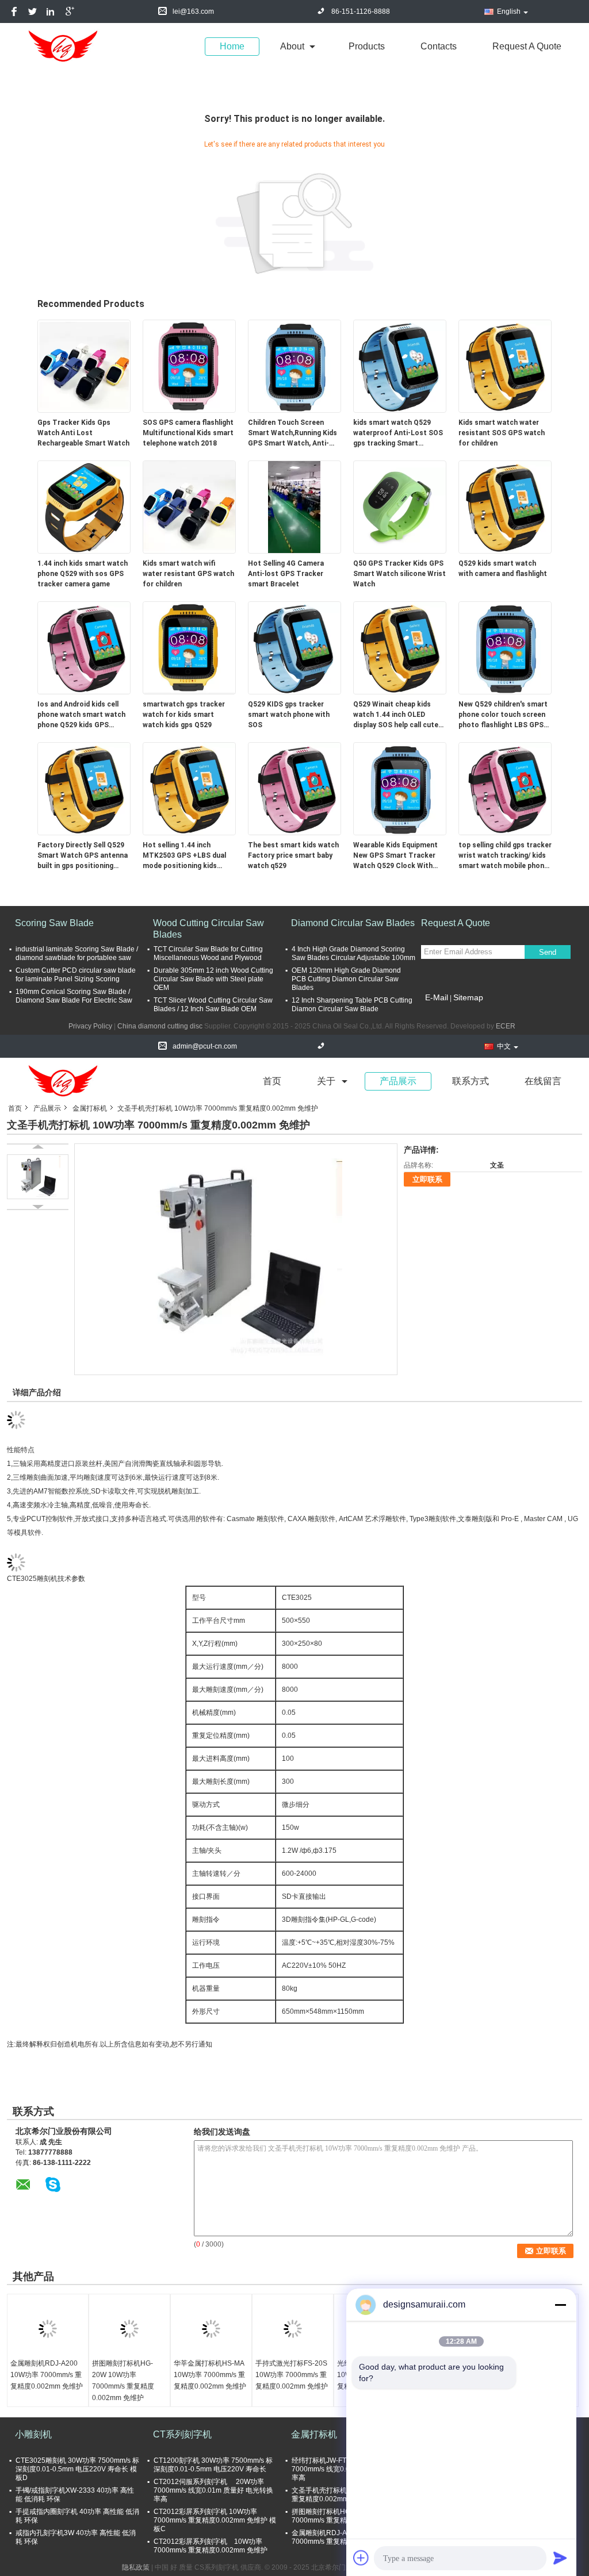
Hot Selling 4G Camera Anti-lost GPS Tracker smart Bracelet (286, 574)
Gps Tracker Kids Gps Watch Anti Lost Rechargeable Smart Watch (83, 433)
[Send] (560, 2558)
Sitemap (468, 997)
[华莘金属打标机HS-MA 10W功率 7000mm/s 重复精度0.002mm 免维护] (211, 2329)
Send (548, 952)
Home (232, 46)
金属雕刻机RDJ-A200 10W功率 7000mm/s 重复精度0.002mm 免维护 (47, 2375)
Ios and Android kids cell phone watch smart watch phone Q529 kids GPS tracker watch (81, 715)
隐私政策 (136, 2567)
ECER (506, 1026)
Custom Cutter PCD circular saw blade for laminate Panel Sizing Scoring (76, 975)
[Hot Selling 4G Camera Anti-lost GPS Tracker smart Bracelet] (294, 506)
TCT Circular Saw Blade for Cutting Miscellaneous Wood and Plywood (208, 953)
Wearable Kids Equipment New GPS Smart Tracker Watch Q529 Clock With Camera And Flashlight (395, 856)
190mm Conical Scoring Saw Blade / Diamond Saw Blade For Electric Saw (74, 996)
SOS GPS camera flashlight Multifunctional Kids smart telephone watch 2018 (188, 433)
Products (367, 46)
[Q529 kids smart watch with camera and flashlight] (505, 506)
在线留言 (543, 1081)
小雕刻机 (33, 2434)
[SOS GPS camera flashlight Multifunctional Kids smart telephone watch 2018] (189, 366)
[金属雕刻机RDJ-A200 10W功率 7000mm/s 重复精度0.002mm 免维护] (48, 2329)
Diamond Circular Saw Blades (353, 923)
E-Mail (437, 997)
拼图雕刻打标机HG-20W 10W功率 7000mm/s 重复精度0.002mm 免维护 (123, 2381)
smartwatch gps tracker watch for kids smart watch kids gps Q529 (184, 715)
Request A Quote (527, 46)
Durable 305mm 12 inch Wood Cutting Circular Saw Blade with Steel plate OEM (213, 979)
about (292, 46)
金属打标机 (90, 1108)
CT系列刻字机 (182, 2434)
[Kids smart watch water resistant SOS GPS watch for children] (505, 366)
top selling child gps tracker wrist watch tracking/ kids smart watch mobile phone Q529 (505, 856)
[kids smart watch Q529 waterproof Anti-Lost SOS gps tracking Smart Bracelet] (400, 366)
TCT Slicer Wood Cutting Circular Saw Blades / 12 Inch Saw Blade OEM (213, 1005)
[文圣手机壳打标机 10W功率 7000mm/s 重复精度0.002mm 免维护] (236, 1259)
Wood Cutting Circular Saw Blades (209, 929)
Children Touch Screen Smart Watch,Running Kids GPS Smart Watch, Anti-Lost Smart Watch (292, 433)
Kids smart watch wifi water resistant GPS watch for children (188, 574)
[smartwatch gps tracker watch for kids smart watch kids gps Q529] (189, 647)
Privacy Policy (90, 1026)
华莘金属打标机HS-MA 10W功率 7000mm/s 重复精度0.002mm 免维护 (210, 2375)
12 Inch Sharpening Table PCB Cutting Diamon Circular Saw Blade (352, 1005)
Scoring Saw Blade (54, 923)
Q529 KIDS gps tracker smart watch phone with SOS (289, 715)
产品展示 (398, 1081)
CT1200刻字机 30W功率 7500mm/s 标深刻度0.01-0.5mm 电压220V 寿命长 (213, 2465)
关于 (326, 1081)
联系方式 (471, 1081)
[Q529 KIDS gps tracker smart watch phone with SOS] (294, 647)
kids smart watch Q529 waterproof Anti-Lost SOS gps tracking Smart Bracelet (398, 433)
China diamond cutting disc (160, 1026)
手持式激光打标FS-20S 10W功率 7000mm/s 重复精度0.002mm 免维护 (292, 2375)
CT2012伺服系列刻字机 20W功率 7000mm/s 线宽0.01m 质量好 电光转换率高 (213, 2490)
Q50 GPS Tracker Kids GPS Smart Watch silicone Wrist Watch (399, 574)
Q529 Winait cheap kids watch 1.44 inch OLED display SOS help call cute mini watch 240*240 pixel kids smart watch (396, 715)
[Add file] (361, 2558)
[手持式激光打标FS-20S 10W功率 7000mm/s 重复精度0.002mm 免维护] (293, 2329)
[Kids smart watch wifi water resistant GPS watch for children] (189, 506)
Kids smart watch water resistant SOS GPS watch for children (502, 433)
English (509, 11)
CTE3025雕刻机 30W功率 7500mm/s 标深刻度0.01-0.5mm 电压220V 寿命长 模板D (77, 2469)
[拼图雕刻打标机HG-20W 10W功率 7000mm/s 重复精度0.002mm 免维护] (129, 2329)
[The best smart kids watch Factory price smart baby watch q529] (294, 788)
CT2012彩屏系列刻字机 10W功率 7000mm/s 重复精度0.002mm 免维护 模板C (215, 2520)
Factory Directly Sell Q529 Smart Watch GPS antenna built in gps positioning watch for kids (83, 856)
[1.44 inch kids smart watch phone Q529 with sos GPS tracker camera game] (84, 506)
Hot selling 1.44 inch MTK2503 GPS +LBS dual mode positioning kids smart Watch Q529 (184, 856)
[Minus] (560, 2305)
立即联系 (427, 1179)
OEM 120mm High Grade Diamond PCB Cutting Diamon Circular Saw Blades (346, 979)
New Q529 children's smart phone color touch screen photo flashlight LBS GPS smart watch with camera (503, 715)
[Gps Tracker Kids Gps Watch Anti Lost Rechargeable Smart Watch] (84, 366)
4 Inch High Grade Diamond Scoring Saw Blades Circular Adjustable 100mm (353, 953)
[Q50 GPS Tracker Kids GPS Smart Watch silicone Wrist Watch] (400, 506)
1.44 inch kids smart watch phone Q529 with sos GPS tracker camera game (83, 574)
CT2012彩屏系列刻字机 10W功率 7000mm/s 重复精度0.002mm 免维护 (211, 2546)
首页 (272, 1081)
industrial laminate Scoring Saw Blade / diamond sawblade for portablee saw (77, 953)
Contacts (439, 46)
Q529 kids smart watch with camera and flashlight (503, 569)
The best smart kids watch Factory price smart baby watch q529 (293, 855)
